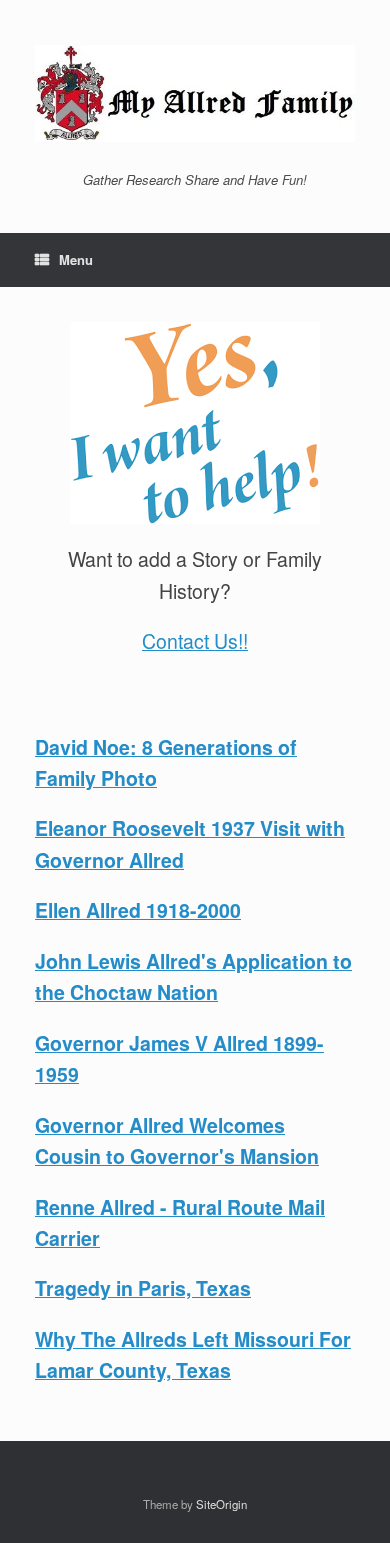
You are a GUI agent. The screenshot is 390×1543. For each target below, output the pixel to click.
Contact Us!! (195, 641)
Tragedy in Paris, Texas (143, 1288)
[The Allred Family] (195, 93)
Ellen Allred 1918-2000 (138, 910)
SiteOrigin (221, 1504)
